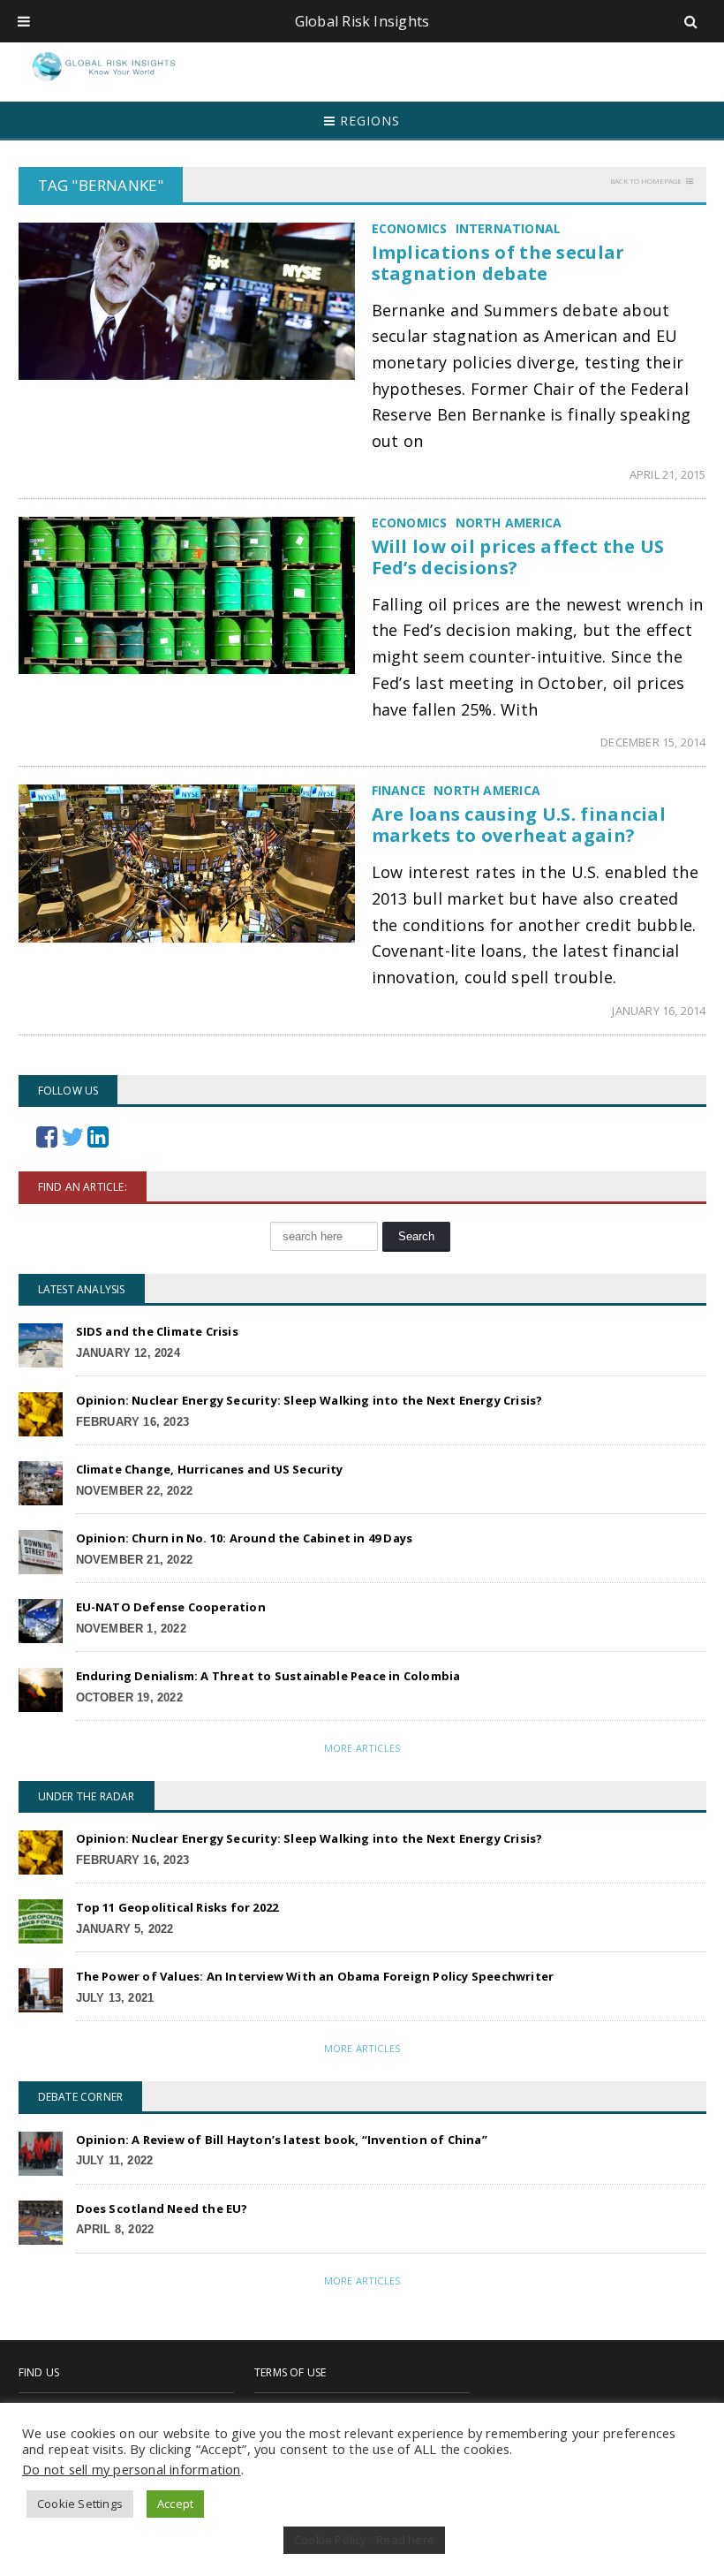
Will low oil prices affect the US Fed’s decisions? (518, 557)
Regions (368, 121)
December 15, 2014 (653, 742)
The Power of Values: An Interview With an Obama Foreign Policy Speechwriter (315, 1976)
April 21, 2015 (668, 474)
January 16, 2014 (659, 1011)
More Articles (362, 1748)
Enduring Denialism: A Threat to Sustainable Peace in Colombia (268, 1676)
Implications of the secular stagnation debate (498, 263)
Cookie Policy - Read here (364, 2540)
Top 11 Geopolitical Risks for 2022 (177, 1907)
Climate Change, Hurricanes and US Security (210, 1469)
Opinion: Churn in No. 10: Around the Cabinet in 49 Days (245, 1538)
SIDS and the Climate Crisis (157, 1331)
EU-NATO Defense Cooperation (171, 1607)
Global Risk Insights (362, 21)
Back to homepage (646, 181)
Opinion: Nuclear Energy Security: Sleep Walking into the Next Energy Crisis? (309, 1400)
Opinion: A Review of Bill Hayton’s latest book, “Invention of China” (282, 2140)
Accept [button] (175, 2504)
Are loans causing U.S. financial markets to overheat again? (519, 825)
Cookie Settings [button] (80, 2504)
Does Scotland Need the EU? (162, 2209)
